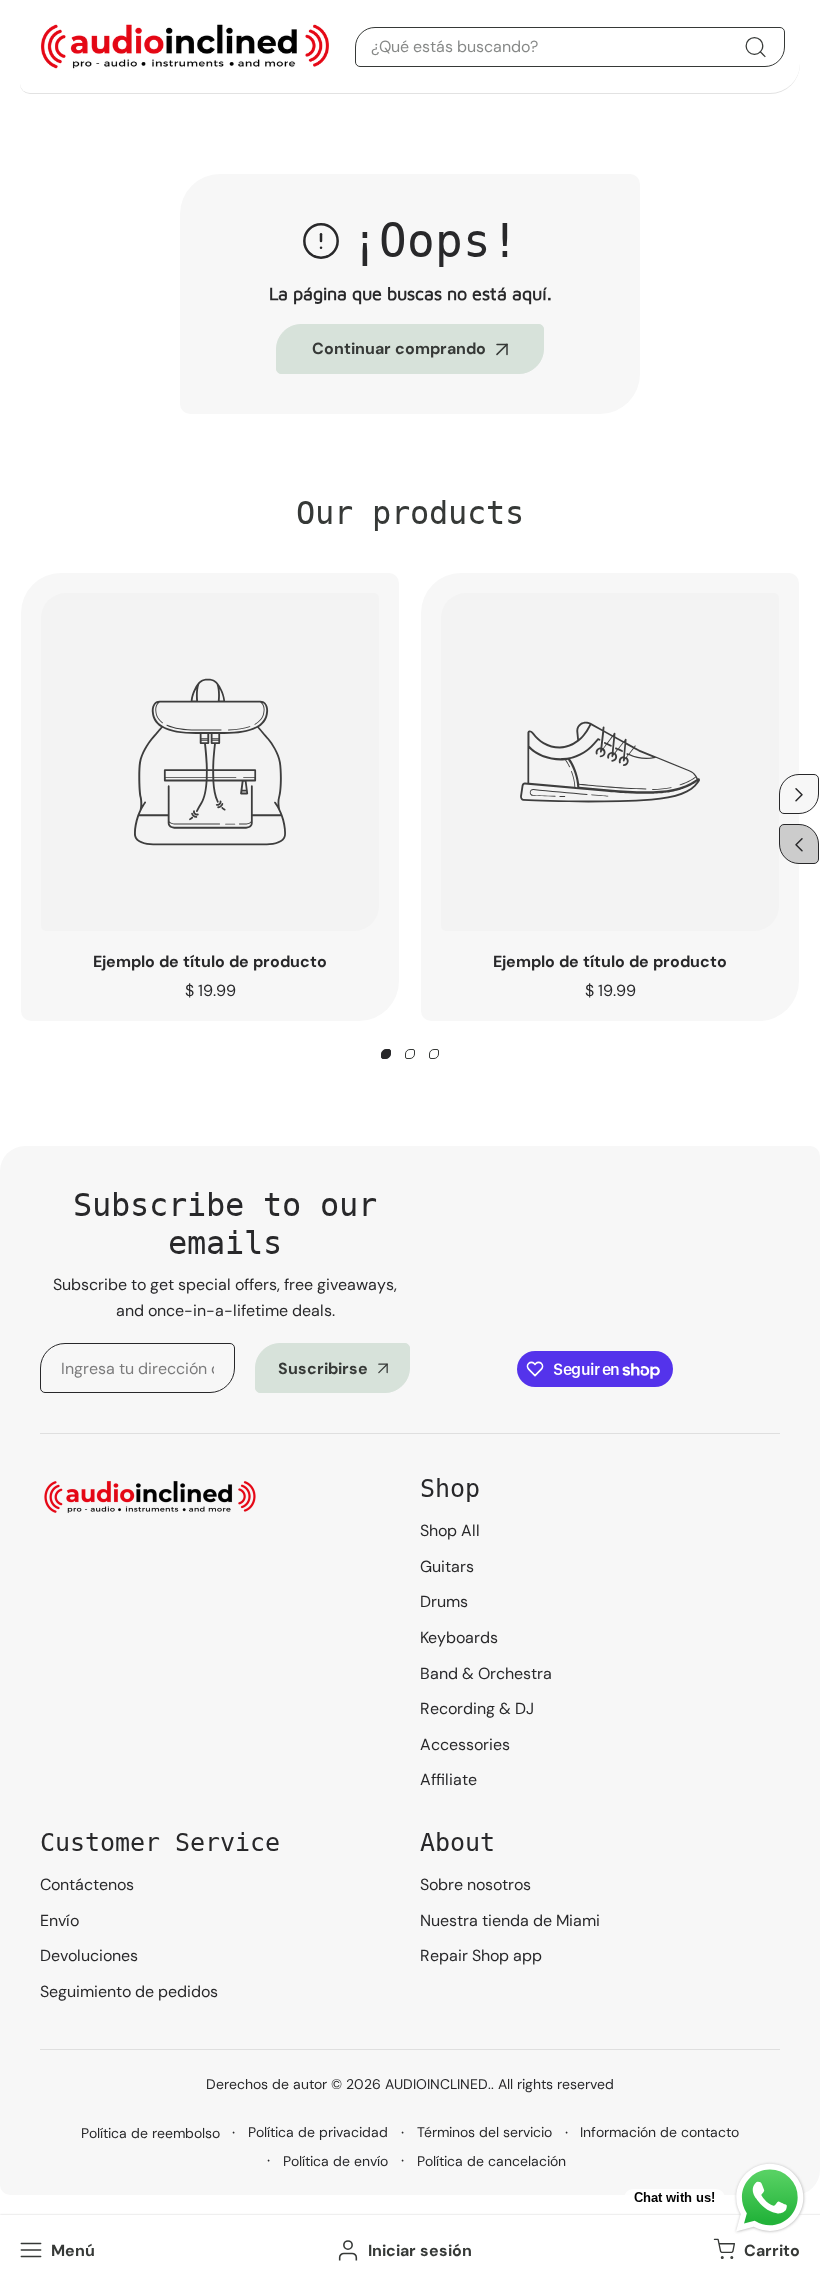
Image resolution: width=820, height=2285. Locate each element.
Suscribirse (323, 1368)
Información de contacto (659, 2132)
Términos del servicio (484, 2132)
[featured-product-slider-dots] (386, 1054)
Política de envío (335, 2161)
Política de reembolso (150, 2133)
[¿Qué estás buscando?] (755, 47)
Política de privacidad (318, 2132)
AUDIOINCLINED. (438, 2084)
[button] (754, 2250)
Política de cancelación (491, 2161)
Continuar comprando (399, 348)
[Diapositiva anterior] (799, 844)
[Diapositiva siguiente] (799, 794)
